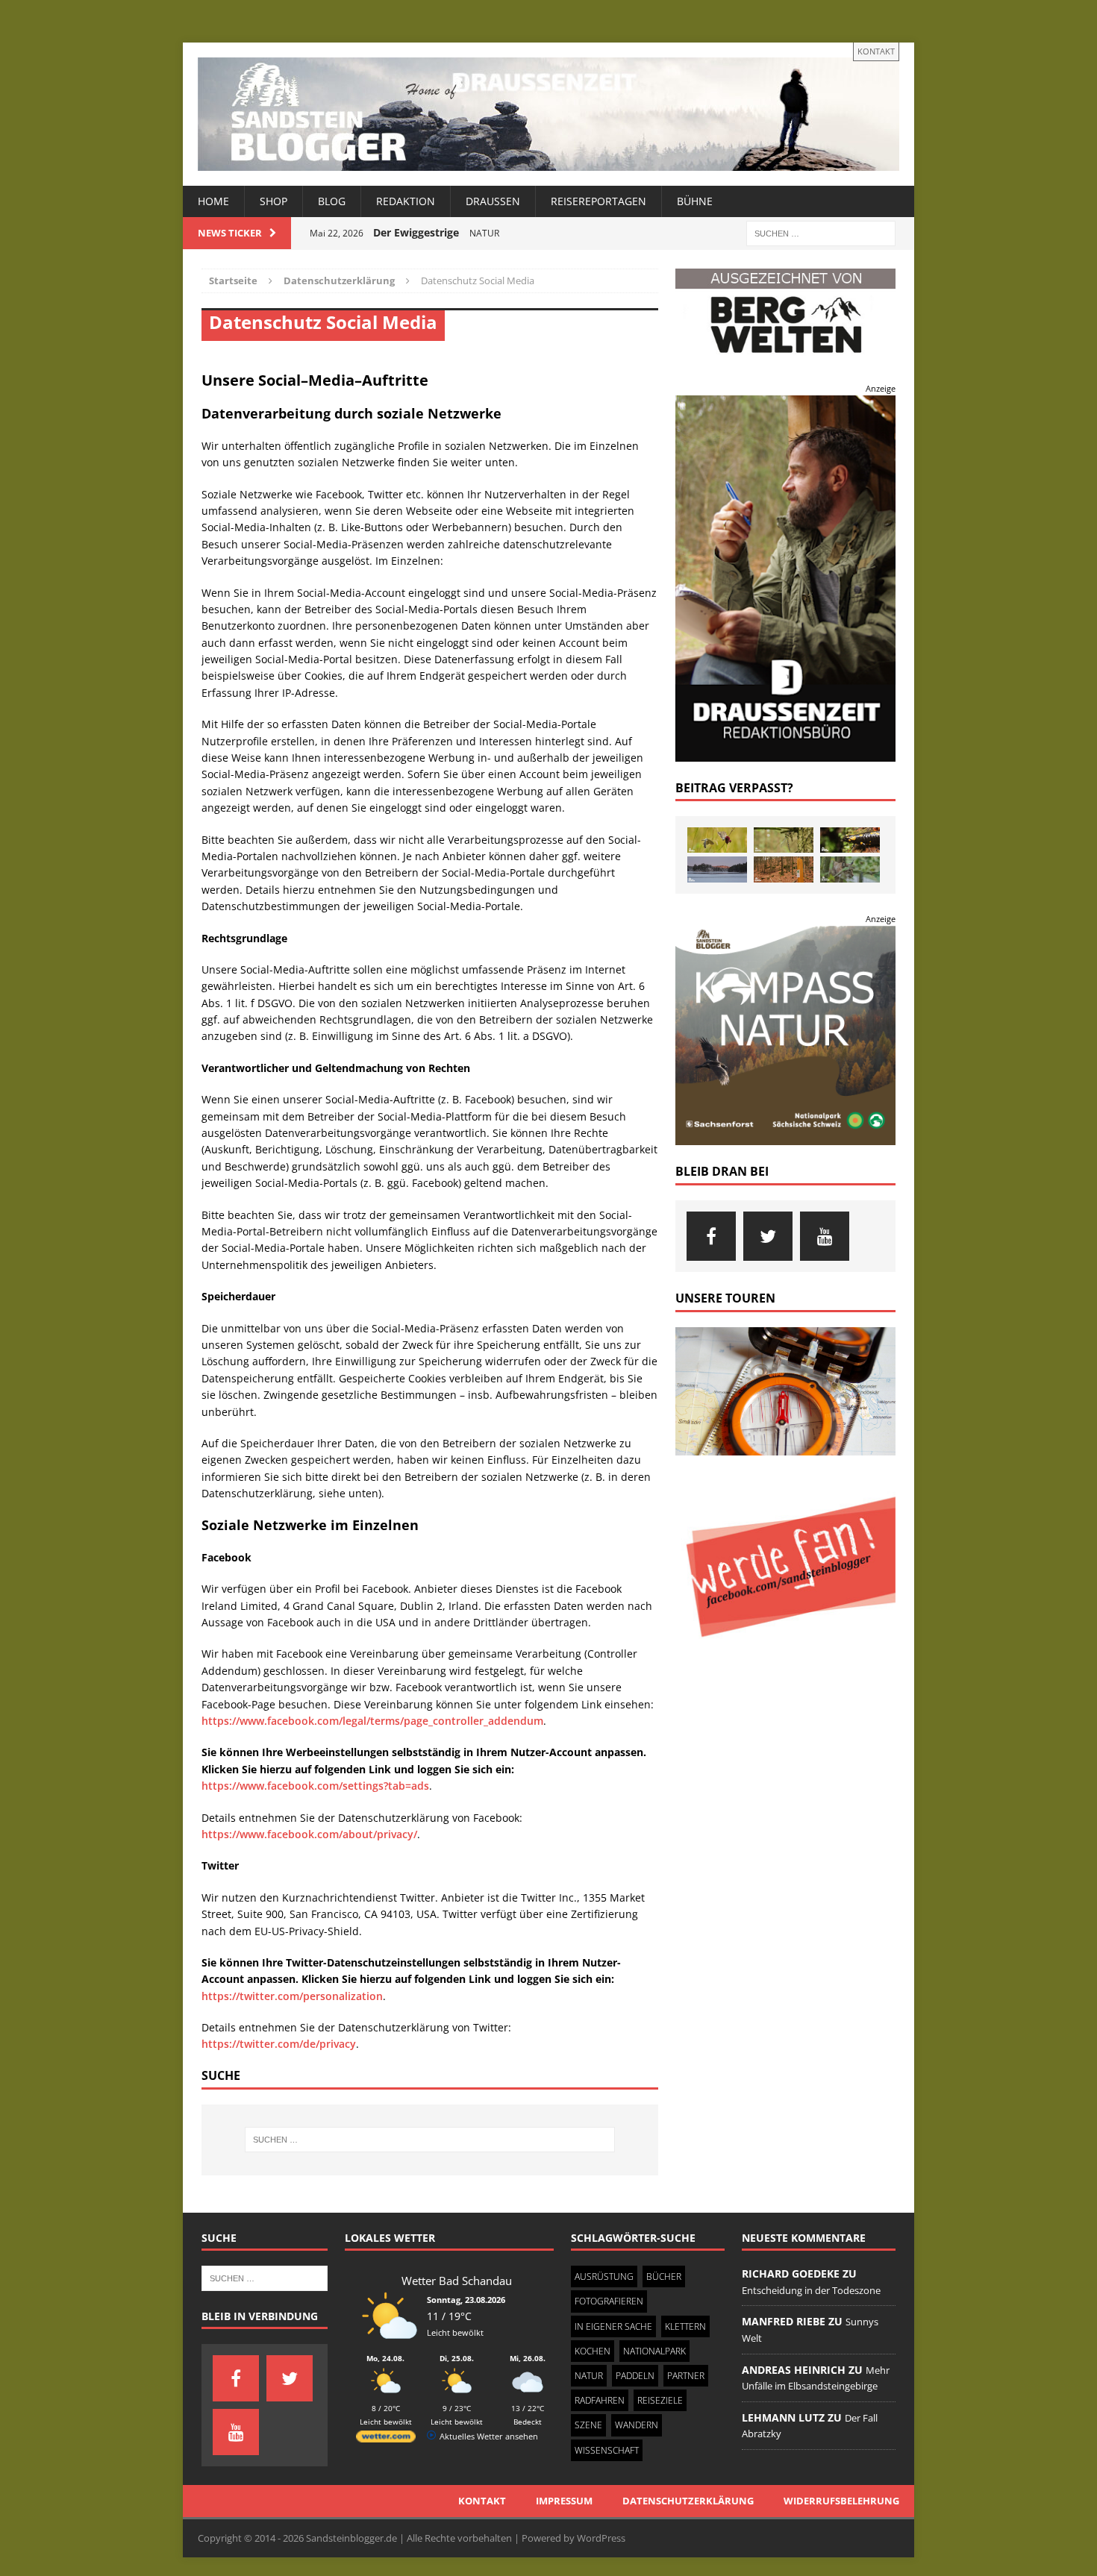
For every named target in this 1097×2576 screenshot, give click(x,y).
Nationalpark (654, 2351)
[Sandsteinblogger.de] (548, 114)
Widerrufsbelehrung (841, 2501)
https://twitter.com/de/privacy (279, 2044)
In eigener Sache (613, 2326)
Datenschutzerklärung (688, 2501)
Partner (686, 2376)
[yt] (825, 1236)
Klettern (685, 2326)
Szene (588, 2425)
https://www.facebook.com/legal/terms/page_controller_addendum (372, 1721)
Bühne (695, 201)
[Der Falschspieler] (717, 840)
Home (213, 201)
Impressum (564, 2501)
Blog (332, 201)
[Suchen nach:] (821, 232)
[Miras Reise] (850, 869)
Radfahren (600, 2400)
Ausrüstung (604, 2276)
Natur (589, 2376)
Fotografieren (609, 2301)
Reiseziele (660, 2400)
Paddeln (635, 2376)
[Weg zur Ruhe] (784, 869)
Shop (274, 201)
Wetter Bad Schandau (457, 2281)
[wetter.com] (386, 2439)
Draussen (493, 201)
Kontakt (876, 51)
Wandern (637, 2425)
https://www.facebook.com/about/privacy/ (309, 1834)
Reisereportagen (598, 201)
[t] (768, 1236)
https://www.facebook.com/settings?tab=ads (315, 1786)
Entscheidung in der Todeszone (811, 2290)
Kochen (593, 2351)
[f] (711, 1236)
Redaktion (406, 201)
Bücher (664, 2276)
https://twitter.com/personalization (292, 1996)
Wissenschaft (607, 2450)
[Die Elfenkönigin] (784, 840)
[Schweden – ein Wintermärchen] (717, 869)
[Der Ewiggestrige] (850, 840)
